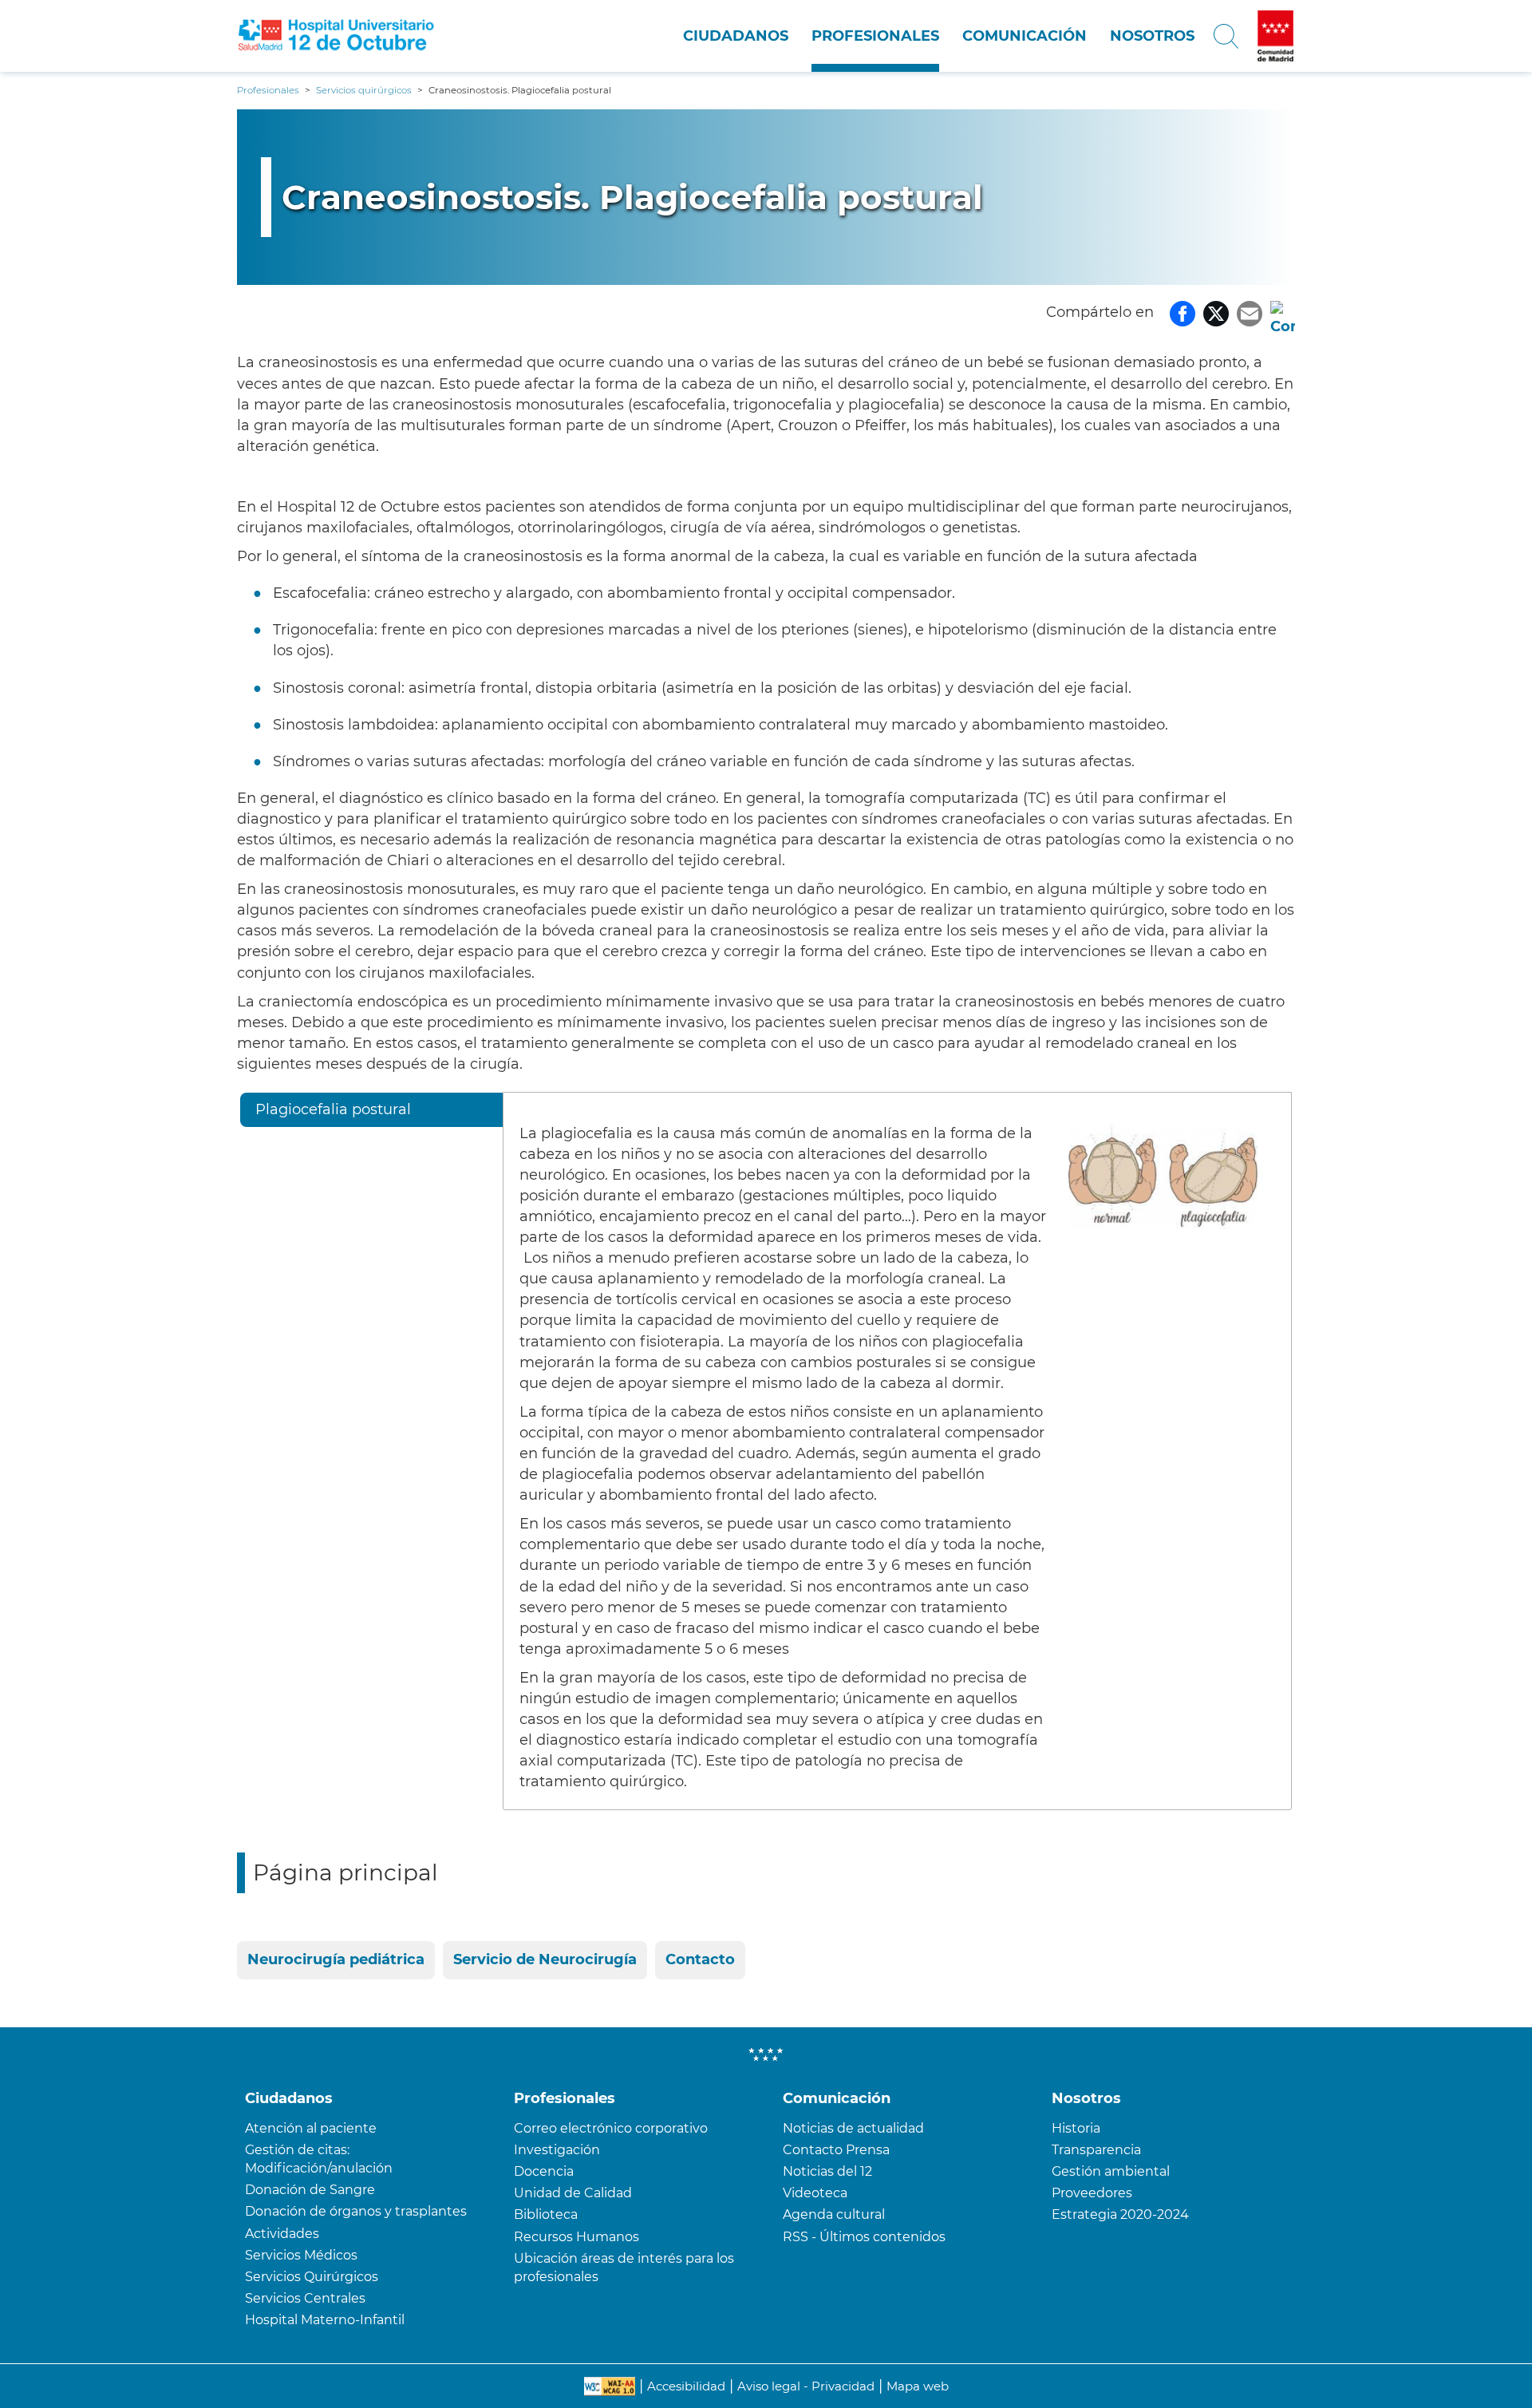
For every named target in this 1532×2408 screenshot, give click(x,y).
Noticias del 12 (827, 2171)
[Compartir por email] (1250, 312)
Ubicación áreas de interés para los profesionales (624, 2268)
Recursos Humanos (576, 2237)
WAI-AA (610, 2386)
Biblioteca (546, 2214)
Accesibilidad (686, 2386)
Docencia (544, 2171)
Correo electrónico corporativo (611, 2128)
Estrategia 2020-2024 (1120, 2214)
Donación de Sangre (310, 2190)
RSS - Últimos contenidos (864, 2237)
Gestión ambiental (1111, 2171)
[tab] (372, 1112)
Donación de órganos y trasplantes (356, 2211)
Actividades (282, 2234)
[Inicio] (336, 36)
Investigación (557, 2150)
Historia (1076, 2128)
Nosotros (1152, 36)
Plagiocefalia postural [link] (333, 1109)
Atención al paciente (311, 2128)
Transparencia (1096, 2150)
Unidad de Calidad (573, 2193)
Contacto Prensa (836, 2150)
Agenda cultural (834, 2214)
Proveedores (1092, 2193)
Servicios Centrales (305, 2298)
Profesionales (875, 36)
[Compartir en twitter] (1216, 312)
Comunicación (1025, 36)
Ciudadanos (736, 36)
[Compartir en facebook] (1183, 312)
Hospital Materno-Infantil (325, 2320)
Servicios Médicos (301, 2255)
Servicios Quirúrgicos (312, 2277)
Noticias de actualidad (853, 2128)
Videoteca (815, 2193)
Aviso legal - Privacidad (806, 2386)
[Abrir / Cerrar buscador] (1226, 36)
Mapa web (918, 2386)
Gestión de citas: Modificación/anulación (319, 2159)
